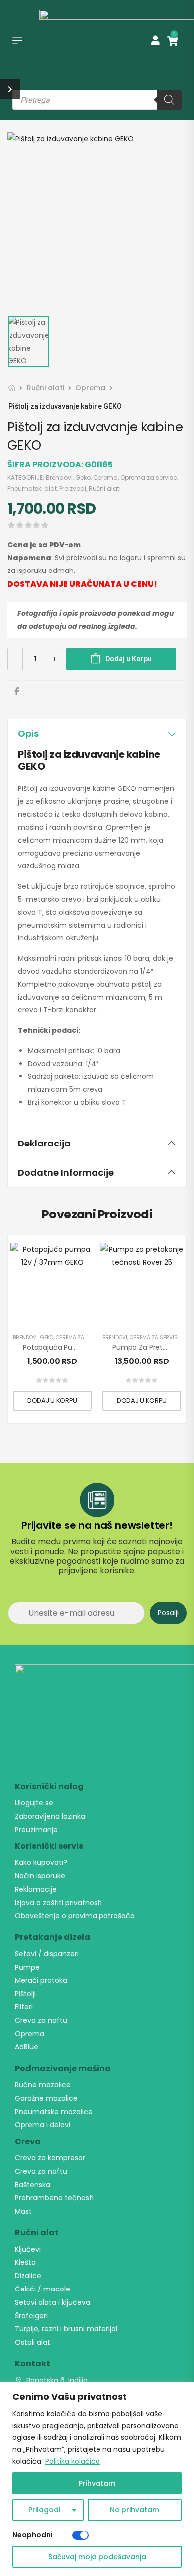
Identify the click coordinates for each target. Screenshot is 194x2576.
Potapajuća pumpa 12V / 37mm (77, 1347)
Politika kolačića (73, 2461)
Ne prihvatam (135, 2510)
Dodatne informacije (66, 1173)
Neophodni (33, 2535)
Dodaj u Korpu (129, 659)
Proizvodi (73, 488)
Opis (28, 734)
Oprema (90, 388)
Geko (83, 477)
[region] (97, 2479)
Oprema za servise (148, 477)
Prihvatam (97, 2483)
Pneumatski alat (32, 488)
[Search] (169, 100)
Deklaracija (44, 1143)
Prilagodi (44, 2510)
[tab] (97, 734)
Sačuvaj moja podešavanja (97, 2557)
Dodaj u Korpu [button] (52, 1400)
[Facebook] (17, 691)
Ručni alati (46, 388)
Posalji (168, 1613)
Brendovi (59, 477)
